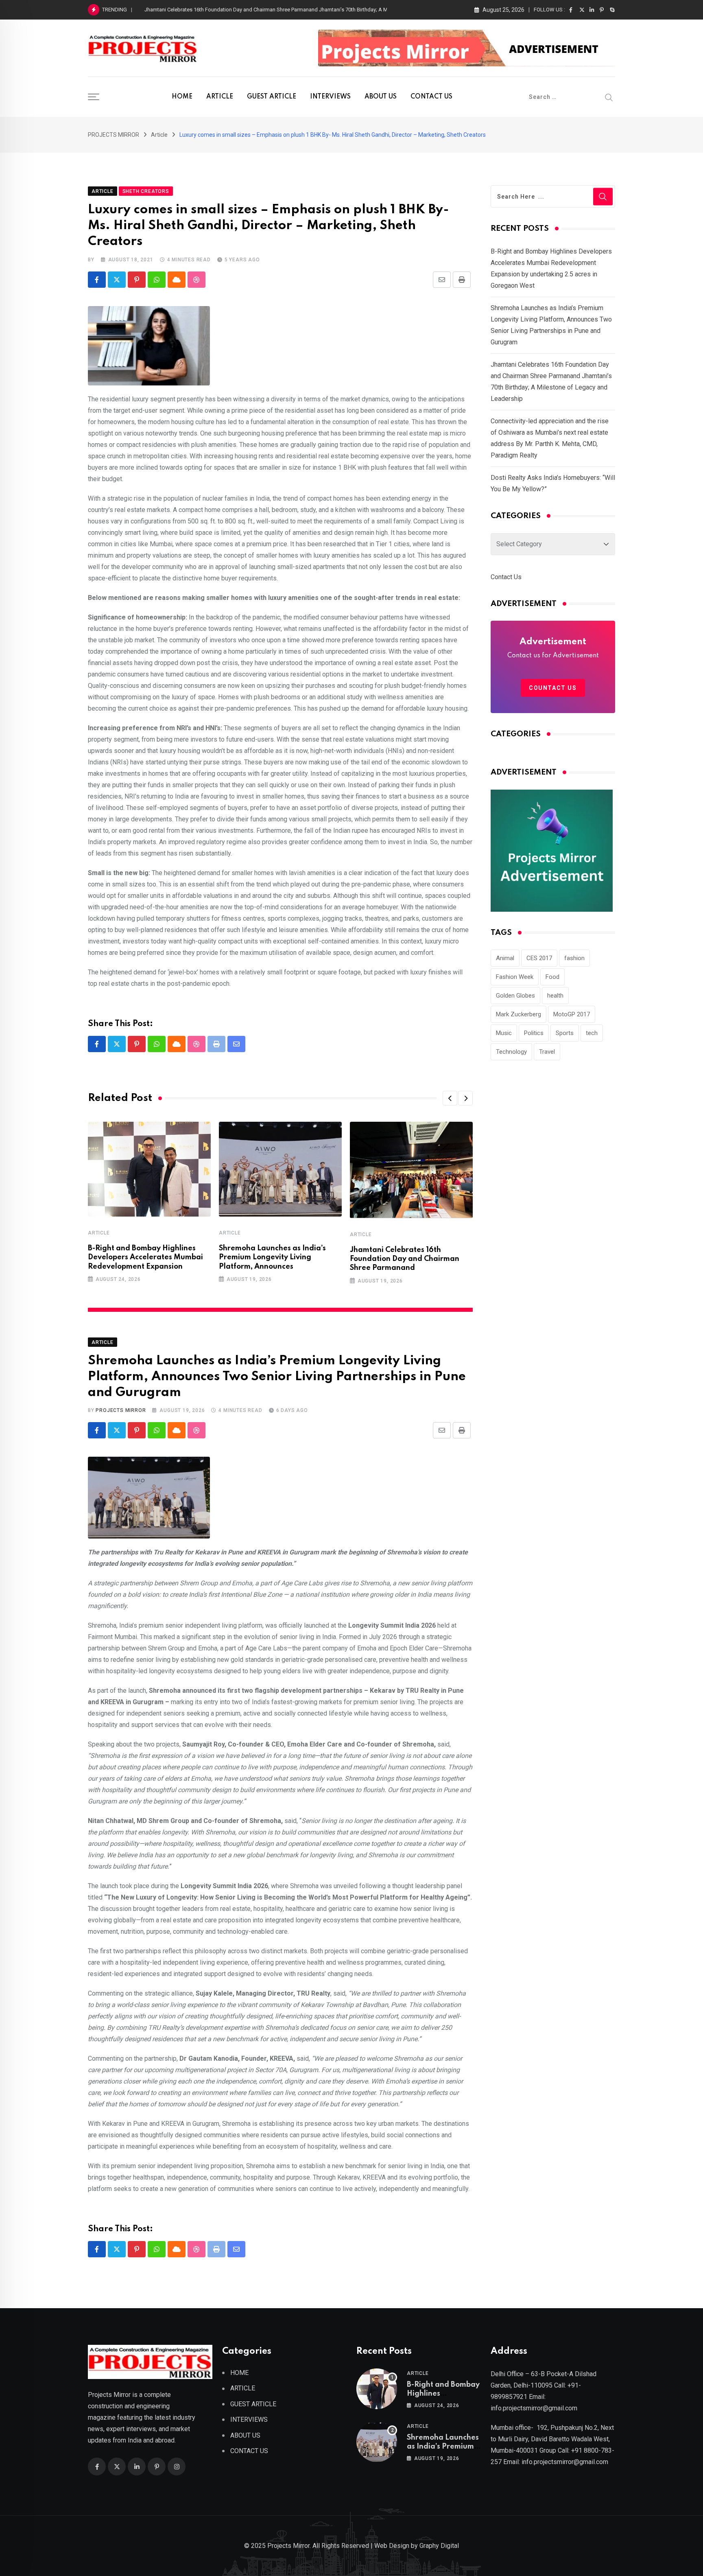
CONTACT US (431, 97)
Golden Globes (515, 996)
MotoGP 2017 (572, 1014)
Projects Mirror (121, 1410)
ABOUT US (381, 97)
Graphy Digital (439, 2546)
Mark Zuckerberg (519, 1014)
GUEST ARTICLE (272, 97)
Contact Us (506, 577)
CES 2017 (539, 958)
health (555, 996)
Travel (547, 1052)
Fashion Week (515, 977)
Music (504, 1033)
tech (592, 1033)
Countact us (553, 688)
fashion (574, 958)
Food (552, 977)
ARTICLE (220, 97)
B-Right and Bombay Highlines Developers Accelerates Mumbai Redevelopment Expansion (145, 1257)
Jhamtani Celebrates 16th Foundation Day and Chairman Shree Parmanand (405, 1259)
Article (99, 1233)
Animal (505, 958)
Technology (511, 1052)
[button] (450, 1098)
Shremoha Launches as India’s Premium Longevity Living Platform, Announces (272, 1257)
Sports (565, 1033)
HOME (182, 97)
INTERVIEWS (330, 97)
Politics (534, 1033)
